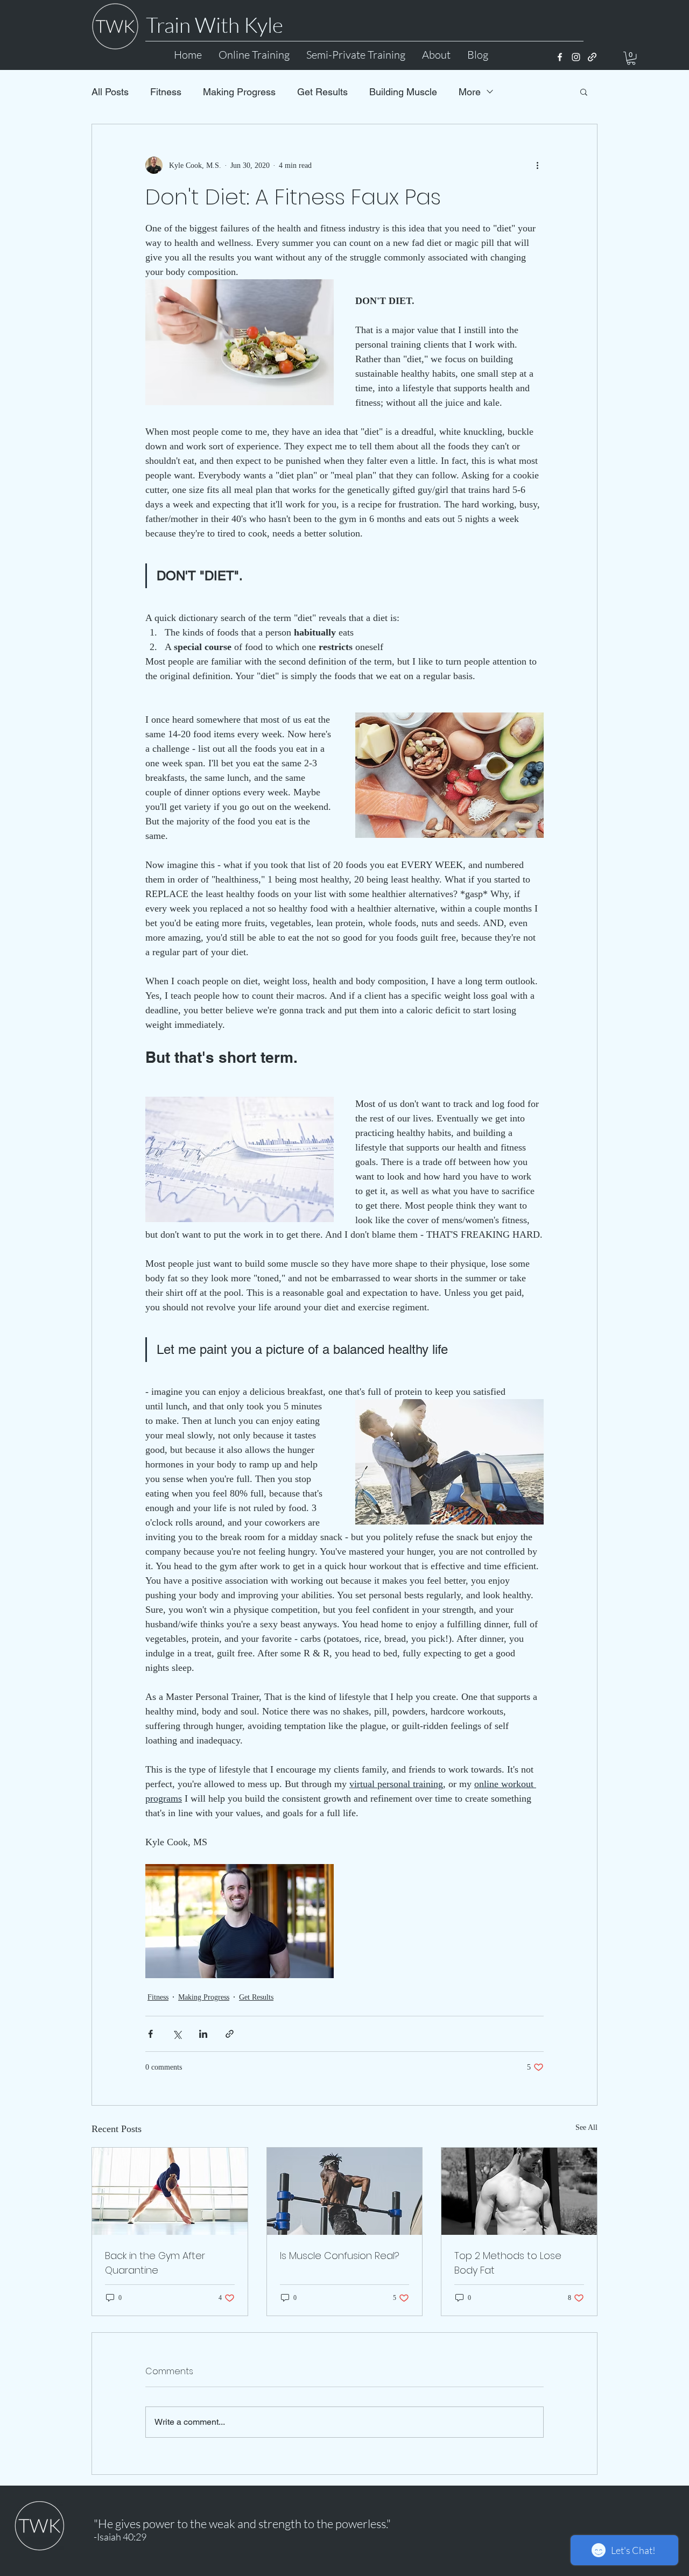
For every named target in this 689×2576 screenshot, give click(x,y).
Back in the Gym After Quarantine (155, 2263)
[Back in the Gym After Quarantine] (170, 2191)
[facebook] (560, 57)
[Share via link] (230, 2034)
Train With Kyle (215, 25)
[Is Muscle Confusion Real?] (345, 2191)
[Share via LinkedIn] (203, 2034)
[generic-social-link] (592, 57)
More (470, 92)
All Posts (110, 92)
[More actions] (537, 165)
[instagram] (576, 57)
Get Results (322, 92)
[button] (631, 58)
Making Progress (239, 92)
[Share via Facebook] (150, 2034)
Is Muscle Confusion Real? (340, 2256)
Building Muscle (403, 92)
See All (586, 2127)
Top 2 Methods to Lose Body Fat (508, 2263)
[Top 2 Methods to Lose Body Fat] (519, 2191)
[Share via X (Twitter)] (177, 2034)
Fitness (166, 92)
